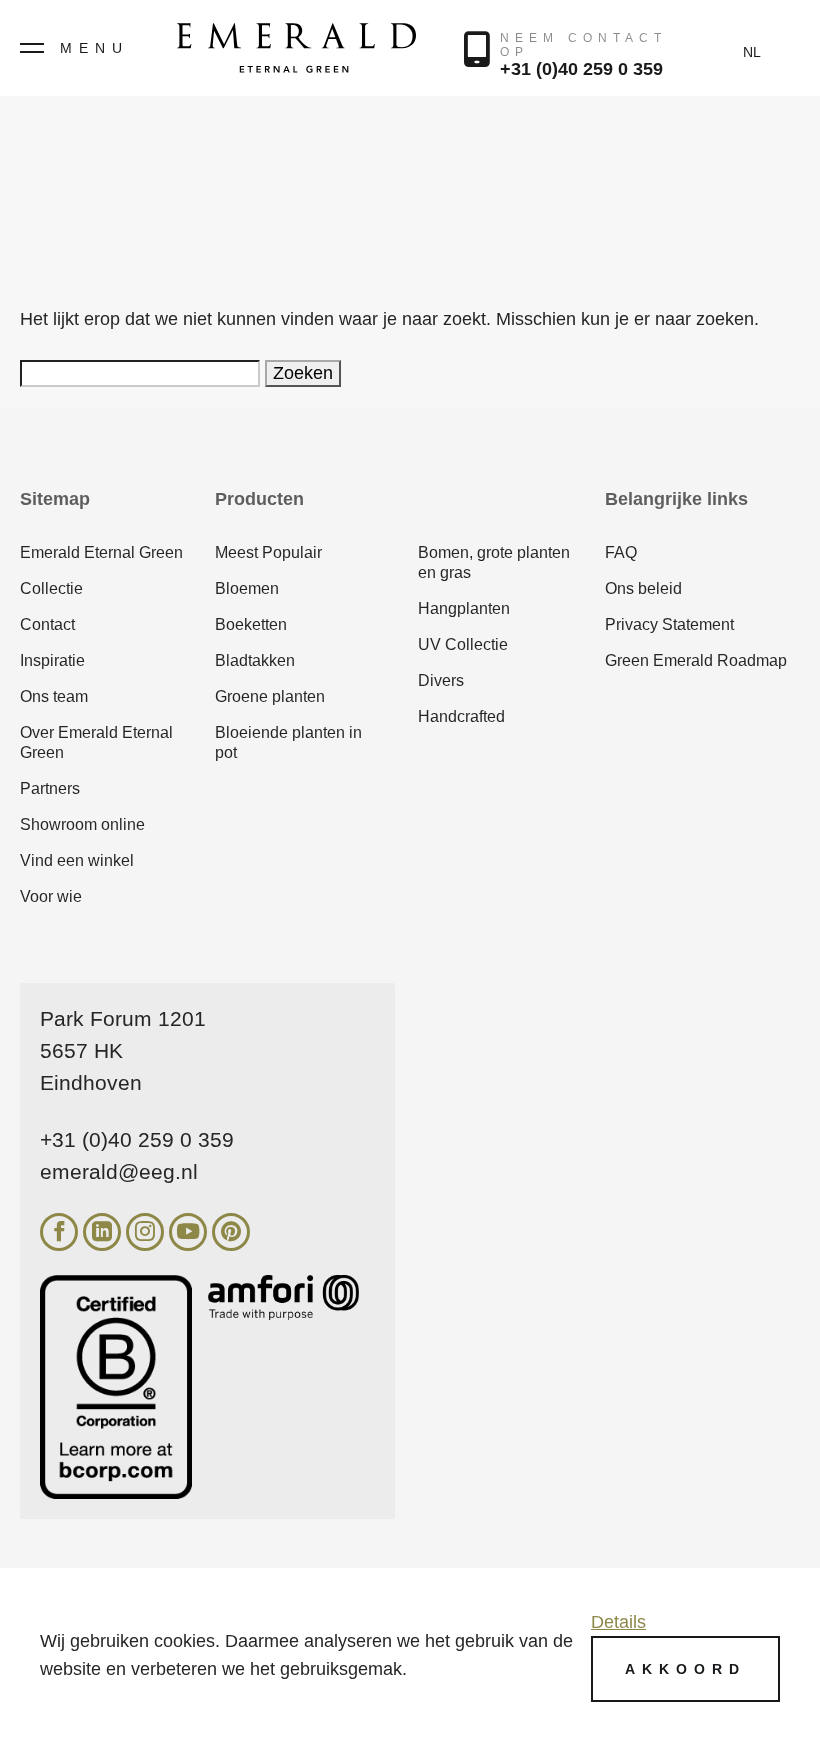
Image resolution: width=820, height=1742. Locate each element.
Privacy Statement (669, 624)
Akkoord (685, 1669)
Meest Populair (268, 552)
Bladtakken (255, 660)
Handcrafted (461, 716)
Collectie (51, 588)
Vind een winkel (77, 860)
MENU (94, 48)
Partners (50, 788)
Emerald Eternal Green (101, 552)
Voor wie (51, 896)
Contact (47, 624)
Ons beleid (643, 588)
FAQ (621, 552)
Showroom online (82, 824)
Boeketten (251, 624)
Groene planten (270, 696)
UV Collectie (463, 644)
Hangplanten (464, 608)
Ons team (54, 696)
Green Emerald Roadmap (696, 660)
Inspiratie (52, 660)
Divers (441, 680)
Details (618, 1622)
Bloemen (247, 588)
